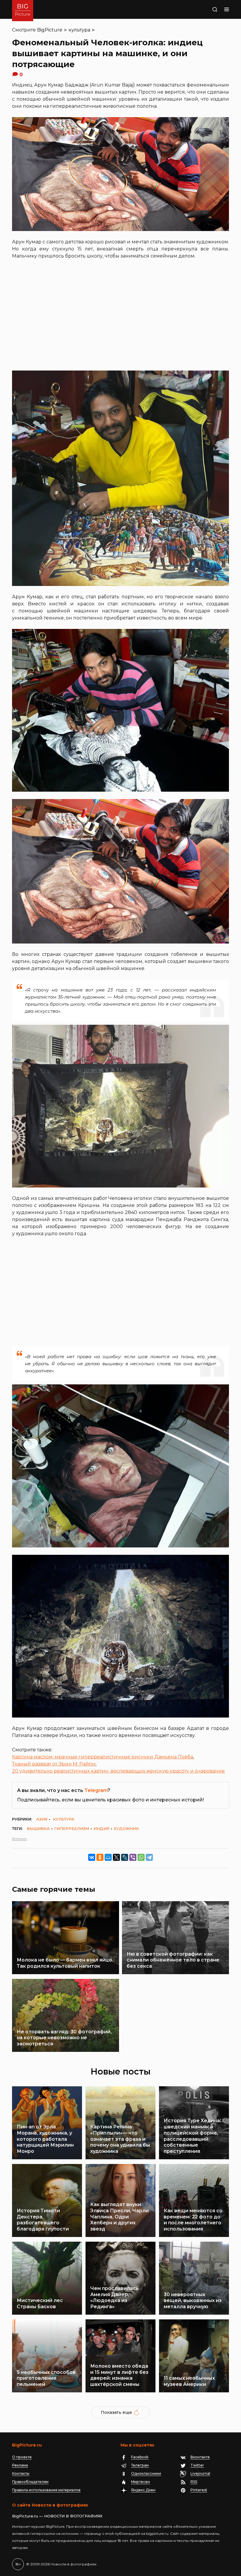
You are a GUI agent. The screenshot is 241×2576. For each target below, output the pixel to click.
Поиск (208, 9)
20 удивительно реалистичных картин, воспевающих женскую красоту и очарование (118, 1771)
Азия (42, 1819)
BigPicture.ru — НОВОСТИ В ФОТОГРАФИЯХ (57, 2516)
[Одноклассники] (100, 1857)
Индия (101, 1828)
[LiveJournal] (125, 1857)
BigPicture (50, 30)
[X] (116, 1857)
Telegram (96, 1790)
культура (79, 30)
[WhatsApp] (141, 1857)
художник (126, 1828)
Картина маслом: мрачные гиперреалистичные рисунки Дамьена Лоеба (103, 1757)
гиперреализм (72, 1828)
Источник (19, 1839)
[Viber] (133, 1857)
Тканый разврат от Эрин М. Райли (54, 1764)
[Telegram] (149, 1857)
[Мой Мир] (108, 1857)
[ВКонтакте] (92, 1857)
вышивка (38, 1828)
